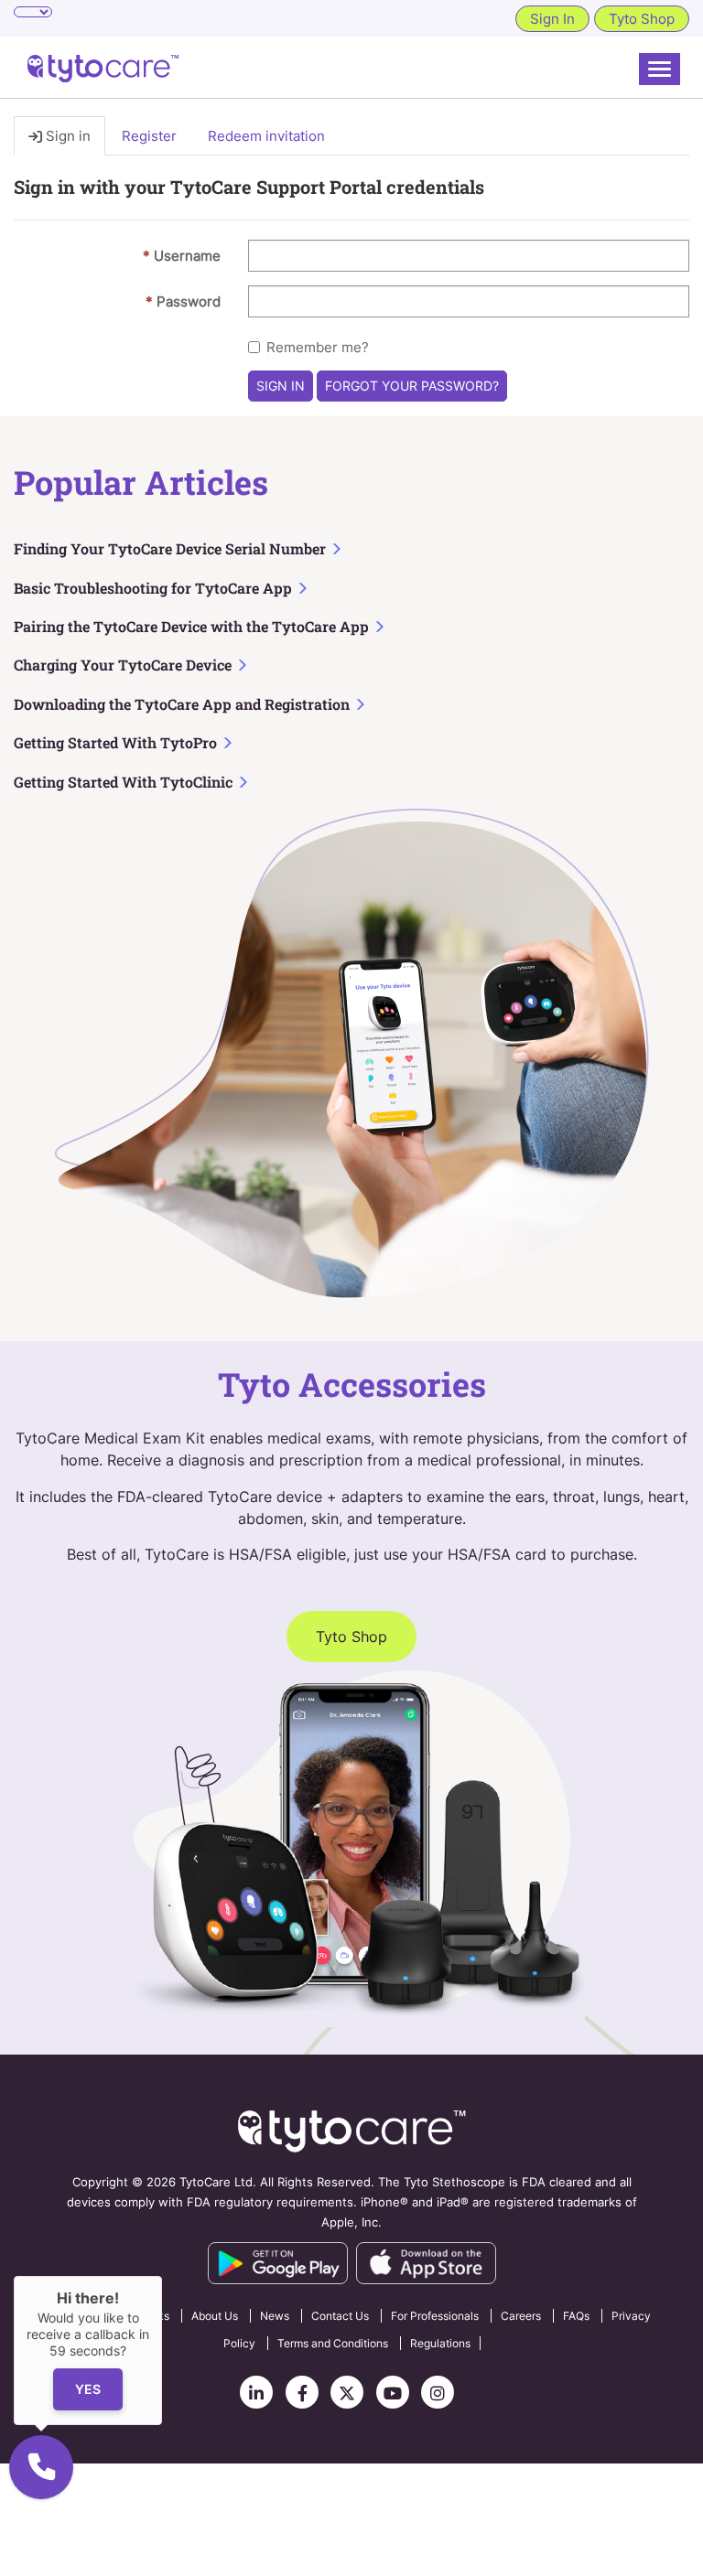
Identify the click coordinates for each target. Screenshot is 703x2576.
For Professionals (435, 2316)
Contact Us (340, 2316)
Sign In (552, 19)
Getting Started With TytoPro (117, 742)
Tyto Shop (642, 19)
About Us (215, 2316)
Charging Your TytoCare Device (124, 665)
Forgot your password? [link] (412, 386)
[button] (41, 2467)
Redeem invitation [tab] (266, 136)
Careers (521, 2316)
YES (88, 2390)
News (275, 2316)
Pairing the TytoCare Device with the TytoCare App (193, 626)
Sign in (281, 386)
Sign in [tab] (66, 136)
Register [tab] (149, 136)
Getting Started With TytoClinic (125, 782)
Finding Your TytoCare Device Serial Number (172, 548)
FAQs (576, 2316)
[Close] (162, 2276)
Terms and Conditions (333, 2343)
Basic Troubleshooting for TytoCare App (155, 588)
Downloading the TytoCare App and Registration (184, 704)
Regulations (440, 2343)
